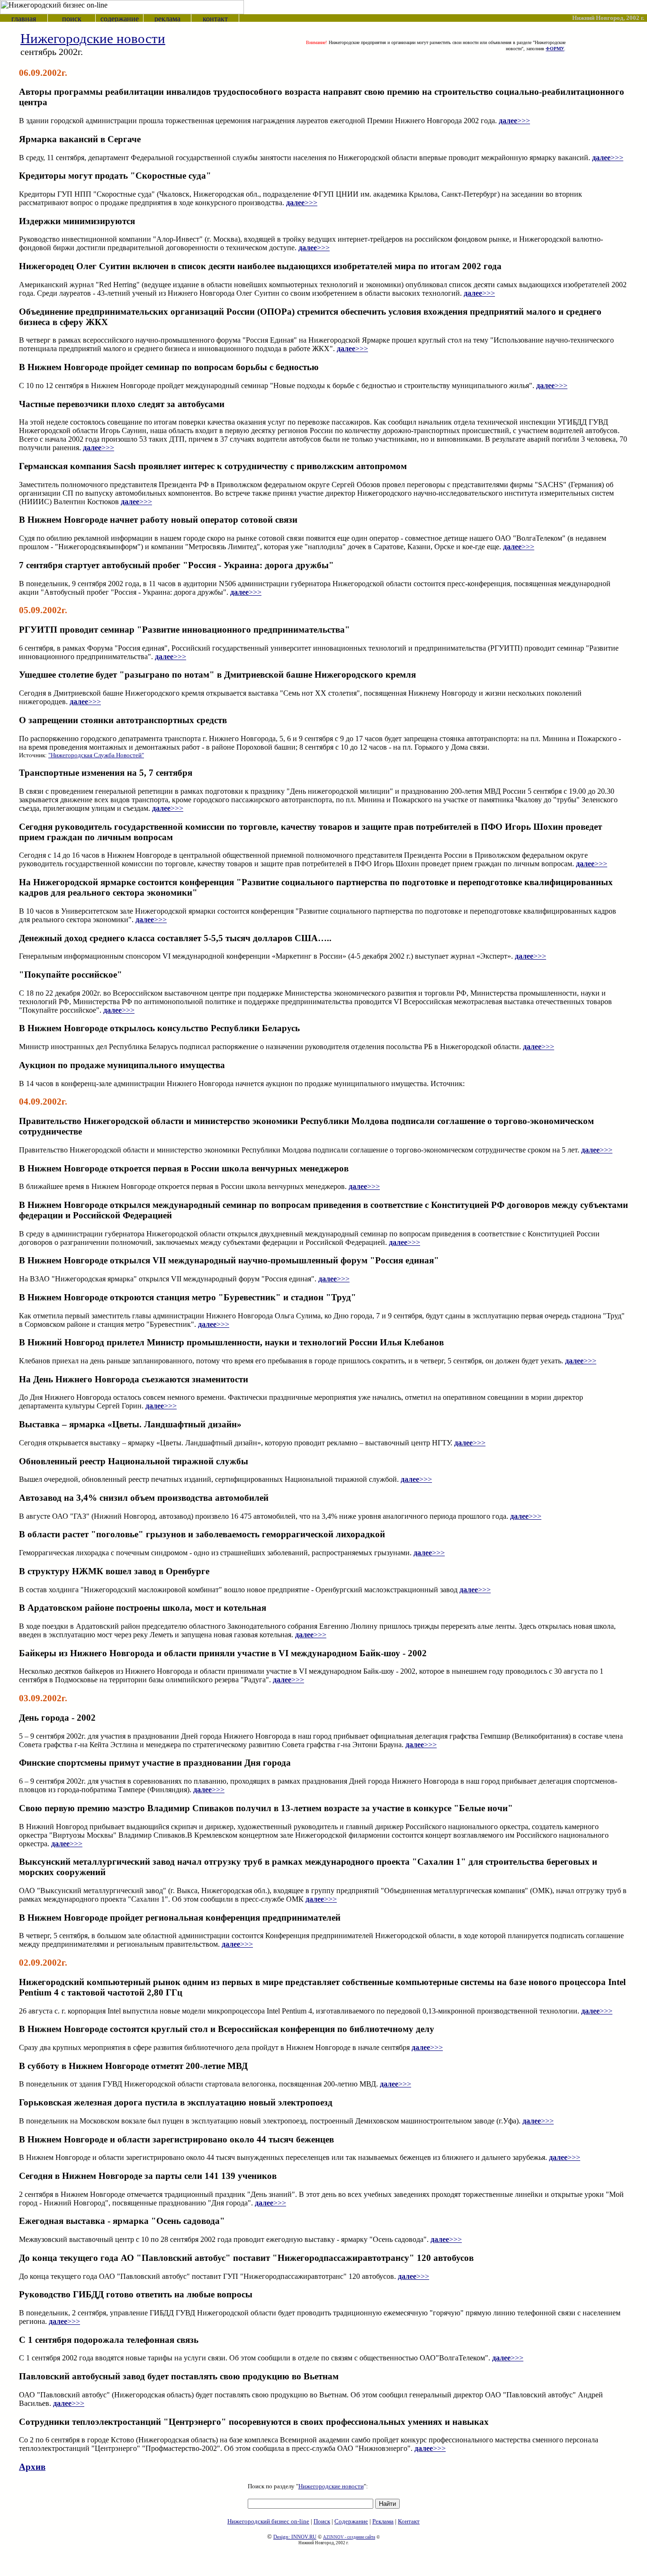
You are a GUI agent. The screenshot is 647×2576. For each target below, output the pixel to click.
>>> (514, 121)
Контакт (409, 2521)
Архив (32, 2467)
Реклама (383, 2521)
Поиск (322, 2521)
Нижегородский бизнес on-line (268, 2521)
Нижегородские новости (331, 2486)
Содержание (351, 2521)
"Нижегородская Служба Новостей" (96, 755)
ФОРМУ (555, 49)
